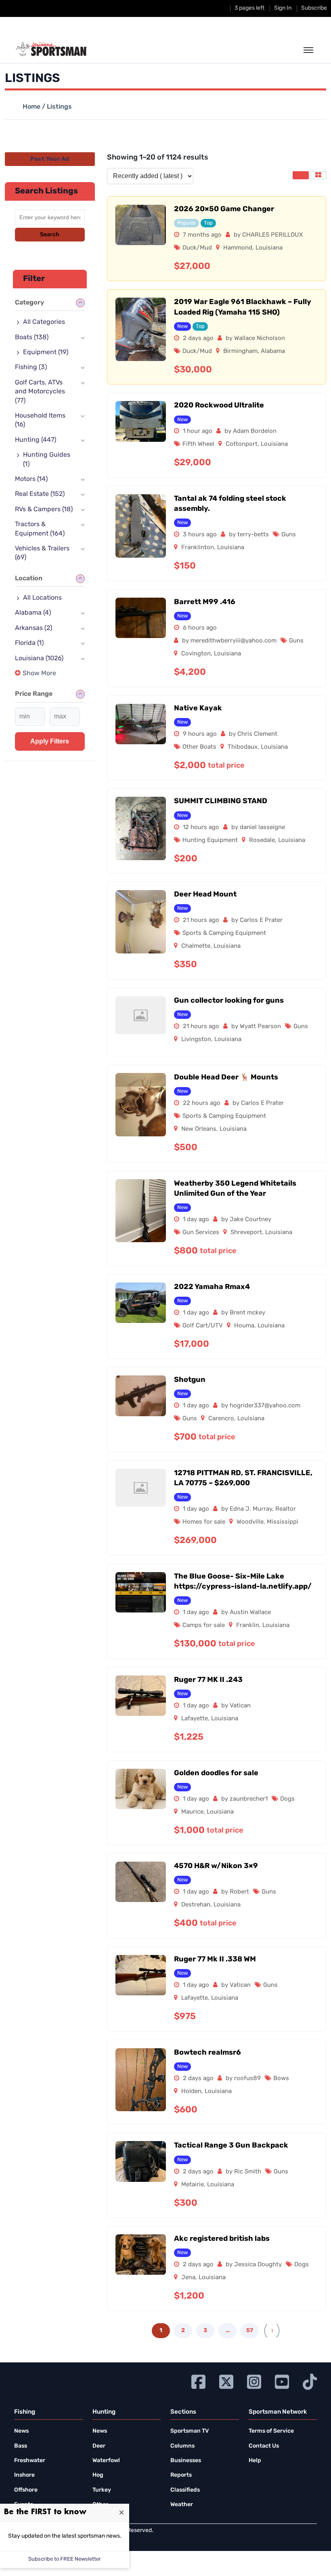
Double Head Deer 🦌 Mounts (226, 1078)
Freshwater (30, 2461)
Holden (191, 2092)
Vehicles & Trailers (42, 553)
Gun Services (201, 1233)
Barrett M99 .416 (205, 603)
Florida (29, 643)
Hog (98, 2475)
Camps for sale (204, 1626)
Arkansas (34, 628)
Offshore (26, 2490)
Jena (188, 2278)
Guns (289, 535)
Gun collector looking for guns (229, 1001)
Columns (182, 2446)
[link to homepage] (51, 49)
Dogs (287, 1799)
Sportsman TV (190, 2431)
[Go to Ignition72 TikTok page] (310, 2381)
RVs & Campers (44, 510)
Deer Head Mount (205, 895)
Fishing (31, 367)
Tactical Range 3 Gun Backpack (231, 2146)
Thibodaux (243, 747)
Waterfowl (106, 2461)
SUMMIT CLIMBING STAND (221, 802)
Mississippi (283, 1522)
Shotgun (190, 1380)
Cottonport (242, 444)
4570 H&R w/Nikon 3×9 (216, 1866)
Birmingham (240, 352)
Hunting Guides (47, 460)
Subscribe (314, 8)
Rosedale (262, 841)
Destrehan (196, 1905)
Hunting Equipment (210, 841)
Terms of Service (271, 2431)
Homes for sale (204, 1522)
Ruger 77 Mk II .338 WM (215, 1960)
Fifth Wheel (198, 444)
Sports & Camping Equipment (224, 933)
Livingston (196, 1040)
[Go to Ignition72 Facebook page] (198, 2381)
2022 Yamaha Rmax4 (212, 1287)
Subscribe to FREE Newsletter (65, 2559)
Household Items (40, 420)
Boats (32, 338)
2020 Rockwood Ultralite (219, 406)
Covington (196, 654)
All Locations (42, 598)
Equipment (46, 353)
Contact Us (264, 2446)
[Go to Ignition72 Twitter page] (226, 2381)
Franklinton (198, 548)
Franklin (248, 1626)
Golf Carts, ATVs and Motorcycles (40, 392)
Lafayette (195, 1719)
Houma (244, 1326)
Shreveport (246, 1233)
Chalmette (196, 946)
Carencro (221, 1419)
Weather (182, 2505)
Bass (21, 2446)
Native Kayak (198, 709)
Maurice (192, 1812)
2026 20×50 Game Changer (224, 210)
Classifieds (185, 2490)
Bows (281, 2079)
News (21, 2431)
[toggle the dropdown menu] (308, 50)
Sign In (283, 8)
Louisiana (269, 248)
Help (255, 2461)
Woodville (250, 1522)
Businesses (186, 2461)
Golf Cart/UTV (203, 1326)
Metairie (193, 2185)
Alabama (273, 352)
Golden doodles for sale (216, 1774)
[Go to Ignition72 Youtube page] (282, 2381)
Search (50, 235)
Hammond (238, 248)
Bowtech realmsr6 (207, 2053)
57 (250, 2331)
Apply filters (50, 741)
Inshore (24, 2475)
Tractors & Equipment (40, 529)
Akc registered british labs (222, 2239)
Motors (31, 479)
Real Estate (40, 494)
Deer (99, 2446)
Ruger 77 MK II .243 (208, 1680)
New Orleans (199, 1129)
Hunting (36, 440)
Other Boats (199, 747)
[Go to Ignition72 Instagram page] (254, 2381)
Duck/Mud (197, 248)
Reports (181, 2475)
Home (31, 107)
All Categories (44, 322)
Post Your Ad (50, 159)
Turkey (102, 2490)
